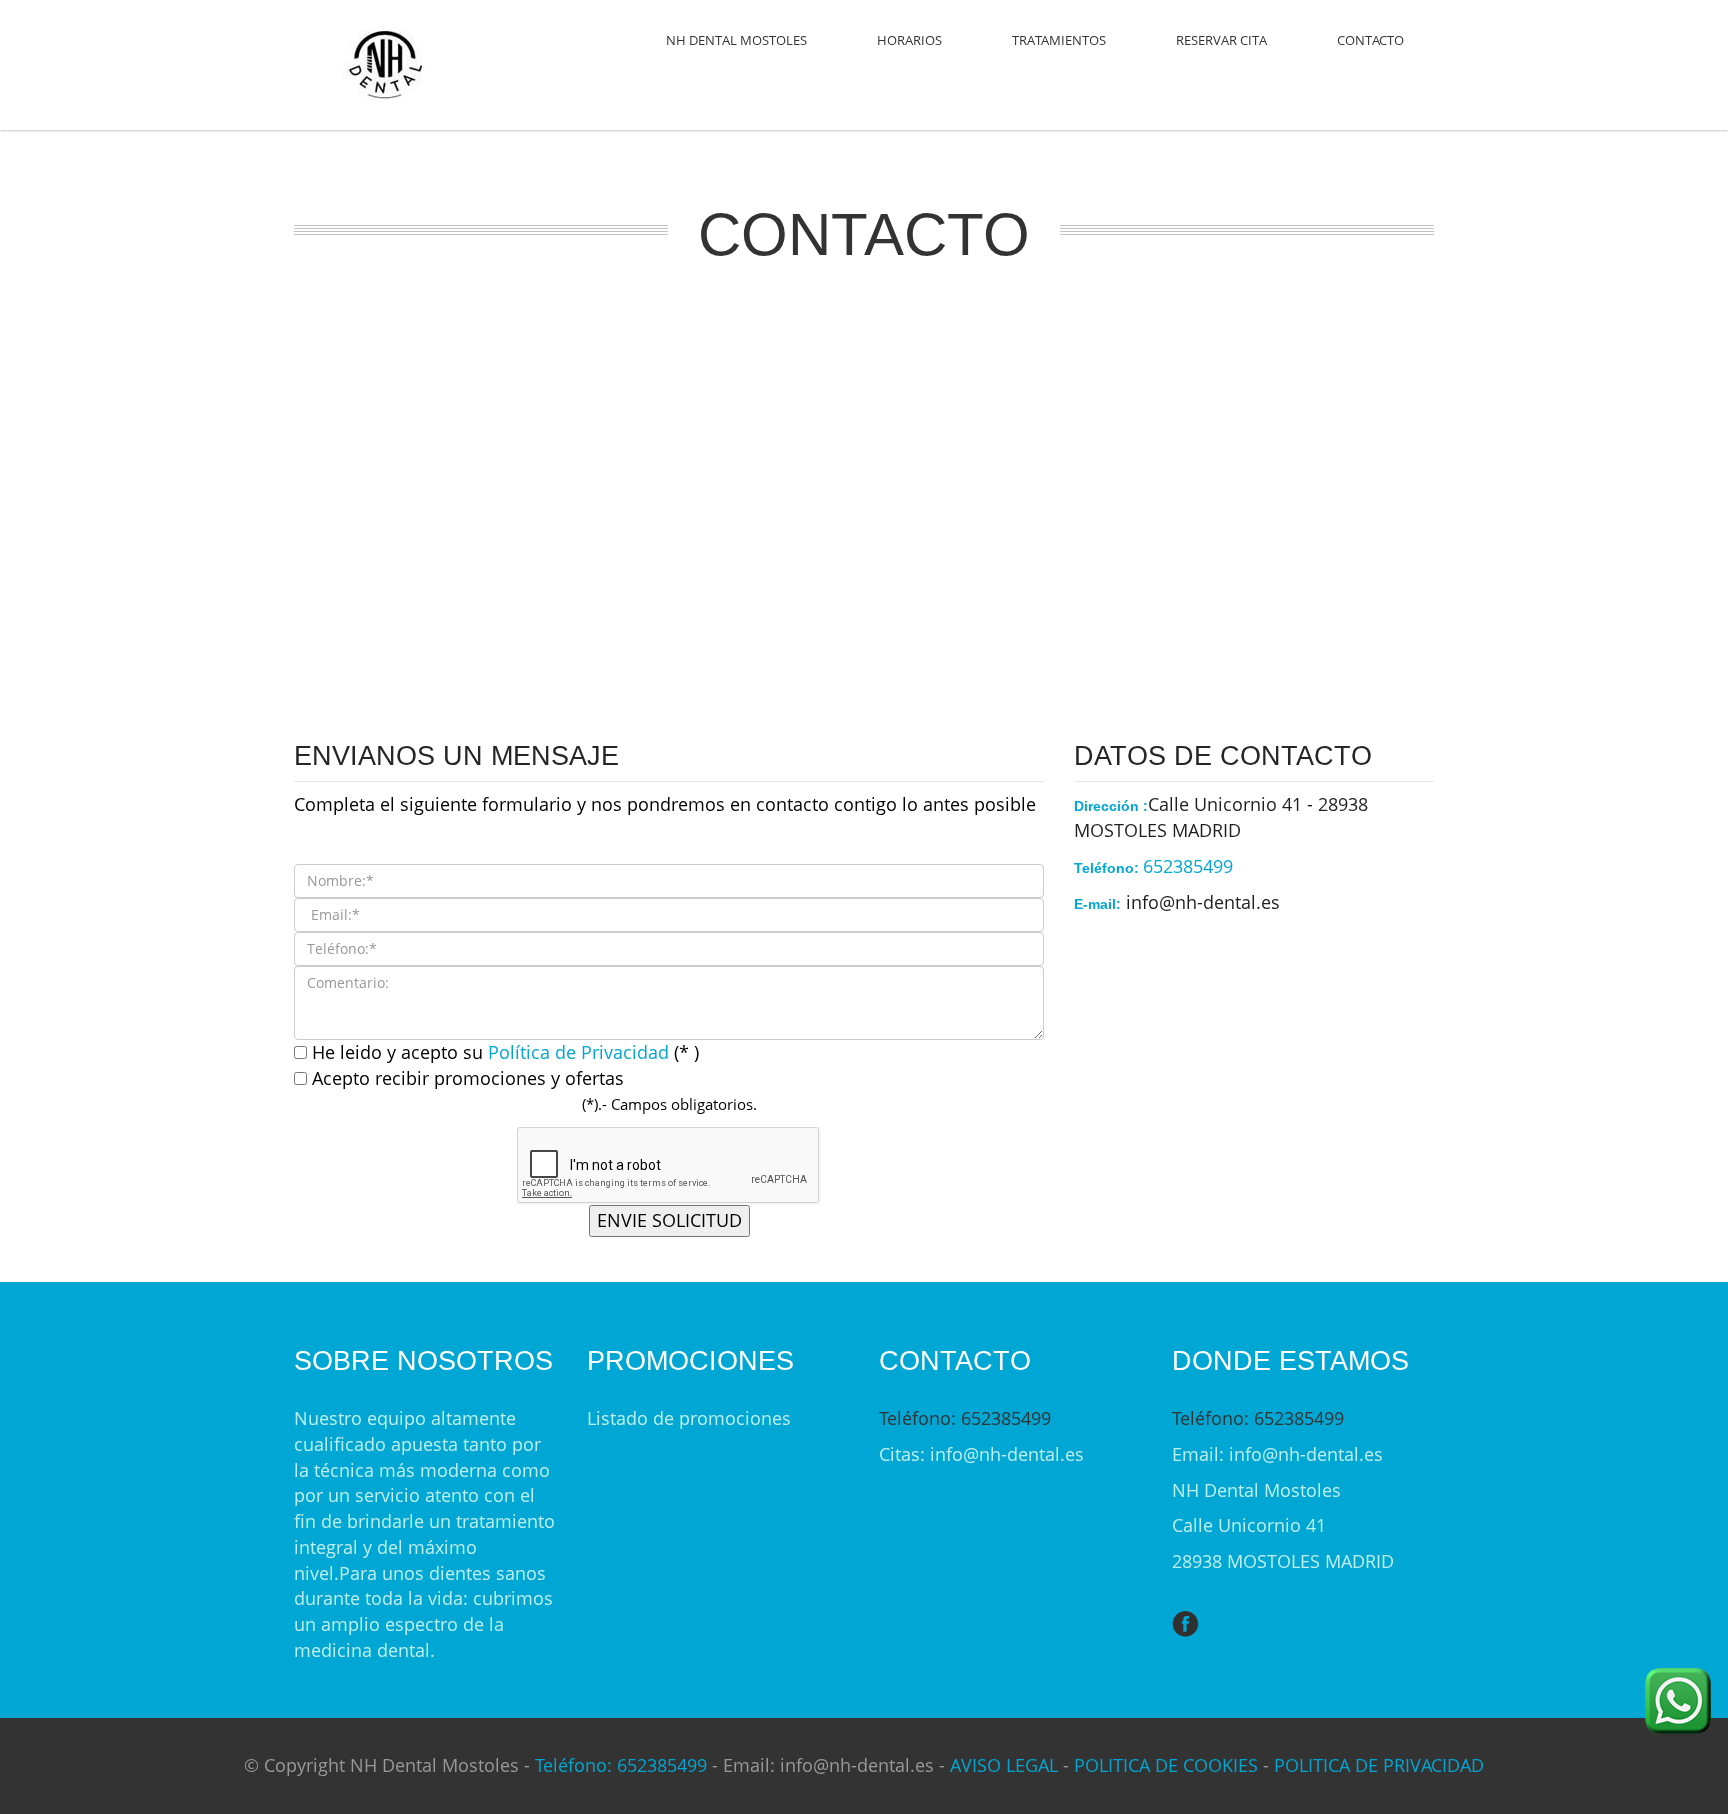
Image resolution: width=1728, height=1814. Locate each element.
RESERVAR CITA (1221, 40)
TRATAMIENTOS (1059, 40)
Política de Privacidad (581, 1052)
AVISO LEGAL (1004, 1765)
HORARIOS (909, 40)
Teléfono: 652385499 (965, 1418)
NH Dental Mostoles (736, 40)
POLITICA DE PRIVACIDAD (1379, 1765)
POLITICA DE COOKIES (1166, 1765)
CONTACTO (1370, 40)
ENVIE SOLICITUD (669, 1220)
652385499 (1188, 866)
